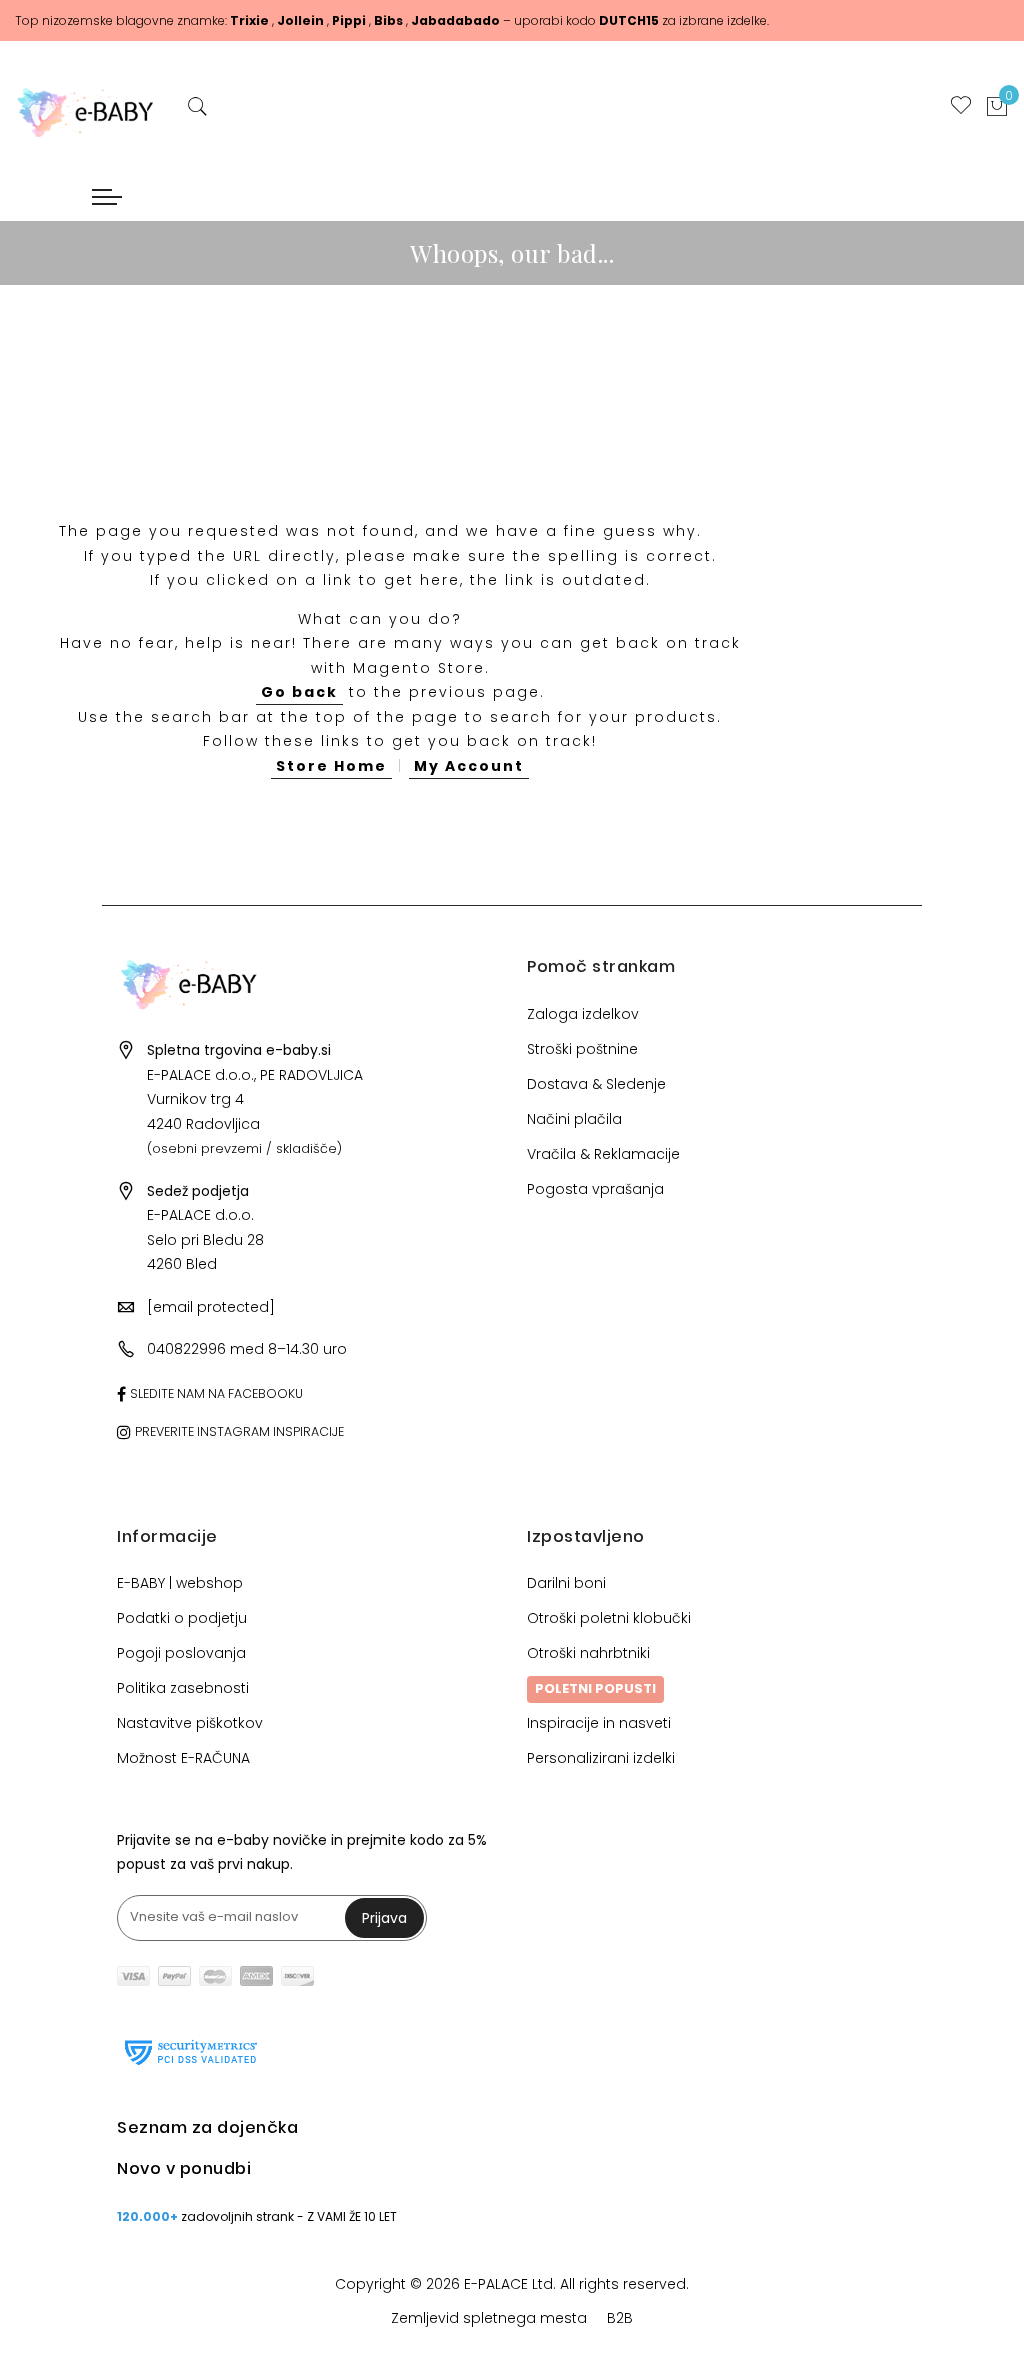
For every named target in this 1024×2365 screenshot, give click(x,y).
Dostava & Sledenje (596, 1084)
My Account (469, 766)
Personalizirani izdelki (601, 1758)
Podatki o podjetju (182, 1618)
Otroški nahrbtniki (588, 1653)
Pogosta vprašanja (595, 1189)
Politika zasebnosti (183, 1688)
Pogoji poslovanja (181, 1653)
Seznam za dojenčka (207, 2127)
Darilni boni (566, 1583)
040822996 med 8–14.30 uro (247, 1349)
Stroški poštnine (582, 1049)
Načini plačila (574, 1119)
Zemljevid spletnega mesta (489, 2318)
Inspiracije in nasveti (599, 1723)
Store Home (331, 766)
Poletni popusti (595, 1688)
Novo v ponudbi (184, 2168)
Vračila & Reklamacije (603, 1154)
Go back (299, 692)
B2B (620, 2318)
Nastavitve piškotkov (190, 1723)
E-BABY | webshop (180, 1583)
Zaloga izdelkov (583, 1014)
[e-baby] (85, 107)
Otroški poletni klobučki (609, 1618)
